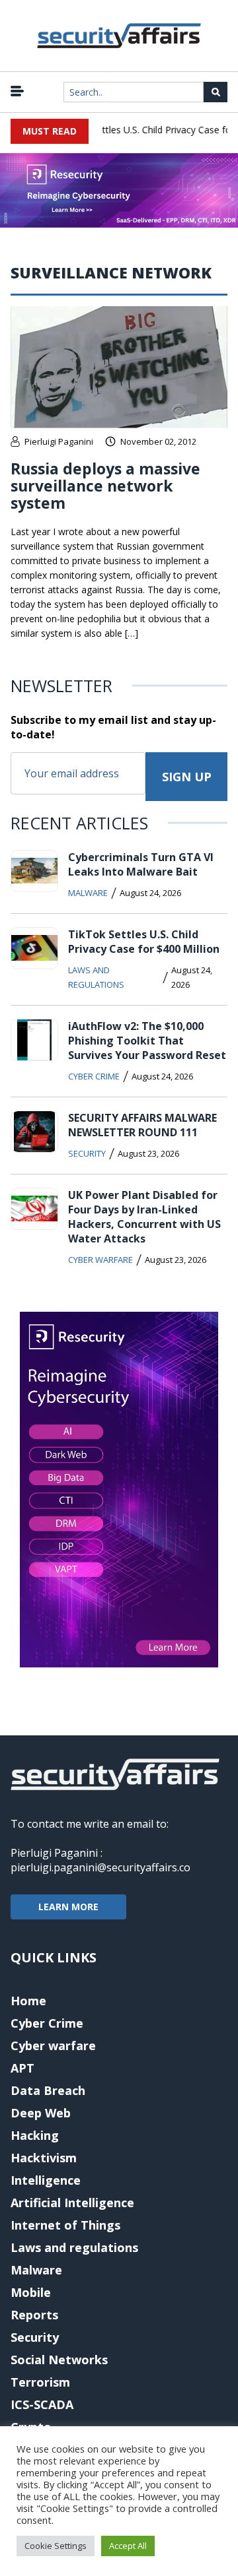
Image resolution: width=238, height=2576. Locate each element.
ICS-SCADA (42, 2404)
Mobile (31, 2292)
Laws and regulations (96, 977)
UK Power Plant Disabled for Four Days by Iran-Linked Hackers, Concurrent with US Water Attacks (144, 1217)
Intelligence (46, 2180)
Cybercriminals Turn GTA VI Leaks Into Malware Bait (141, 864)
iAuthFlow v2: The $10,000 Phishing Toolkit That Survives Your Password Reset (147, 1041)
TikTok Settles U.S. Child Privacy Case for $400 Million (144, 942)
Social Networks (59, 2360)
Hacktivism (44, 2158)
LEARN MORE (68, 1907)
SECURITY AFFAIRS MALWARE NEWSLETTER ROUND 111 (142, 1125)
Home (28, 2001)
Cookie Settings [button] (56, 2546)
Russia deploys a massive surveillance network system (105, 486)
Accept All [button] (128, 2546)
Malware (88, 893)
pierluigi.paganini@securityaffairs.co (100, 1867)
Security (87, 1153)
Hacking (35, 2135)
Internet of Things (65, 2225)
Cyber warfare (100, 1260)
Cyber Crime (94, 1076)
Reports (34, 2315)
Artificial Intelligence (72, 2203)
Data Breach (48, 2090)
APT (22, 2068)
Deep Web (41, 2113)
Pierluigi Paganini (59, 441)
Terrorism (40, 2382)
